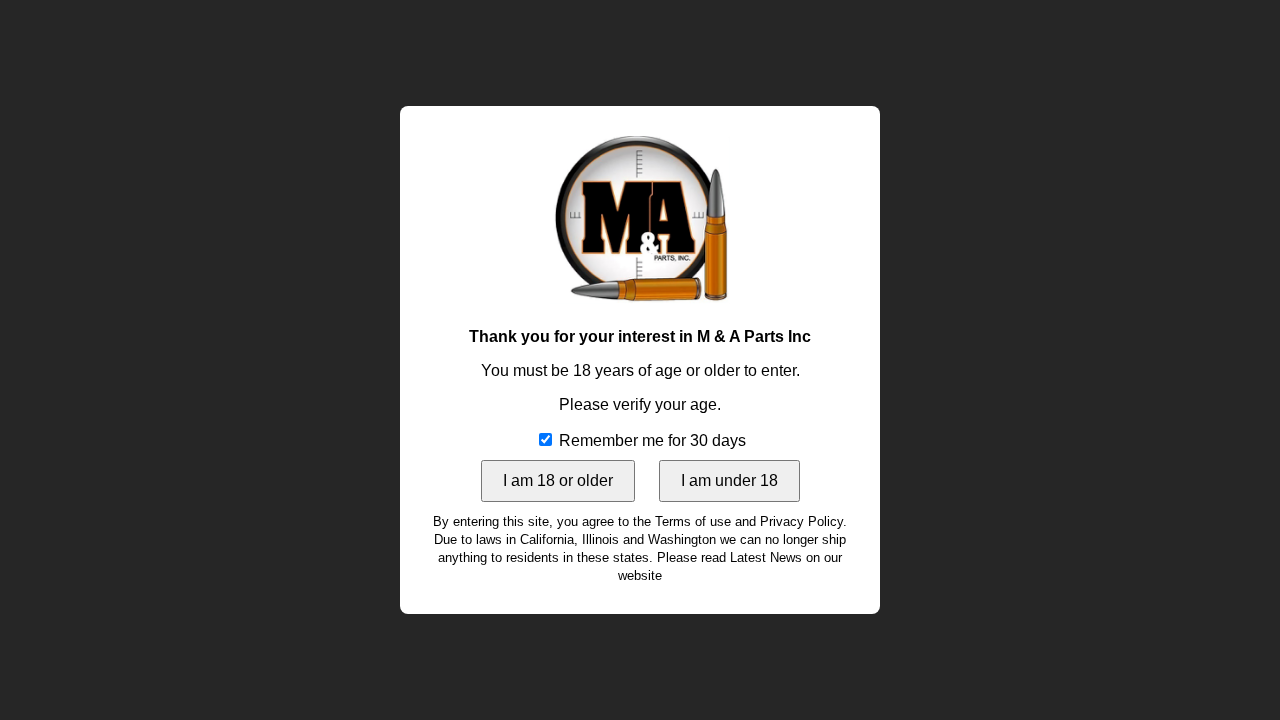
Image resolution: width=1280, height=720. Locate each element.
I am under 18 (729, 480)
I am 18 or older (558, 480)
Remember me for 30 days (650, 440)
